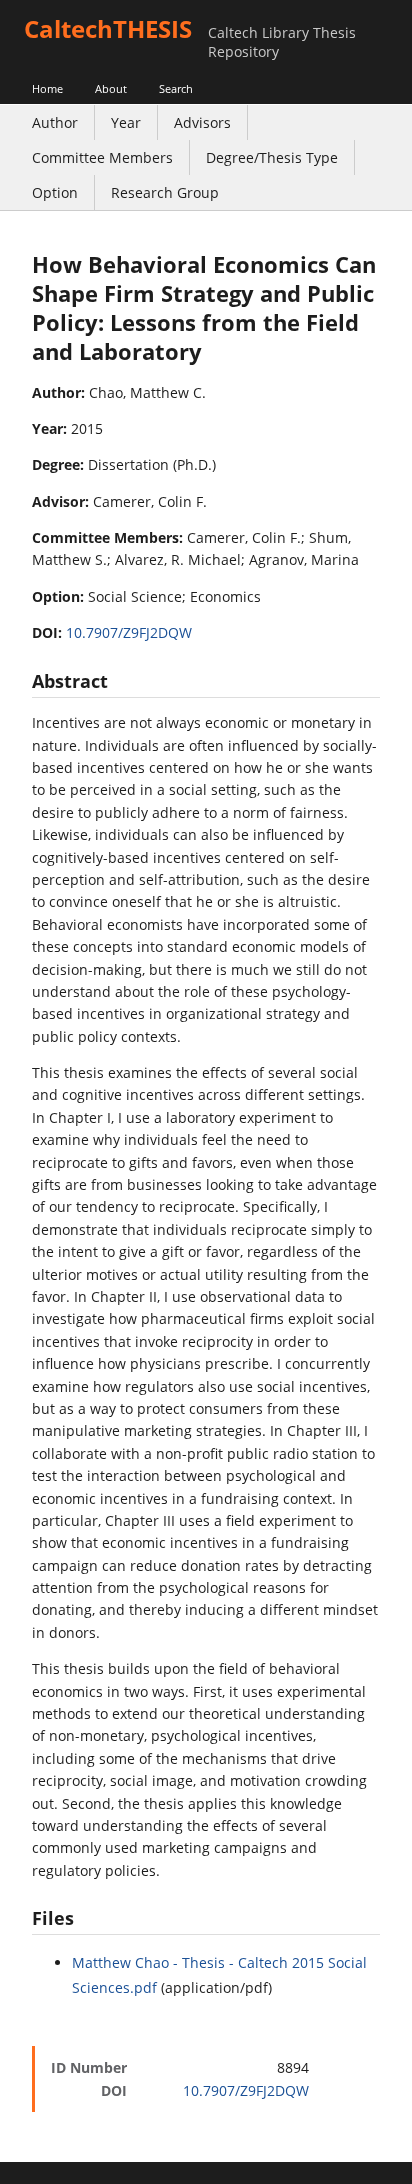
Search (176, 88)
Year (126, 122)
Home (47, 88)
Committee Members (102, 157)
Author (55, 122)
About (111, 88)
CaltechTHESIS (108, 28)
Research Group (165, 192)
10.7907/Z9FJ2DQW (129, 632)
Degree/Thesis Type (272, 157)
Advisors (202, 122)
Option (55, 192)
